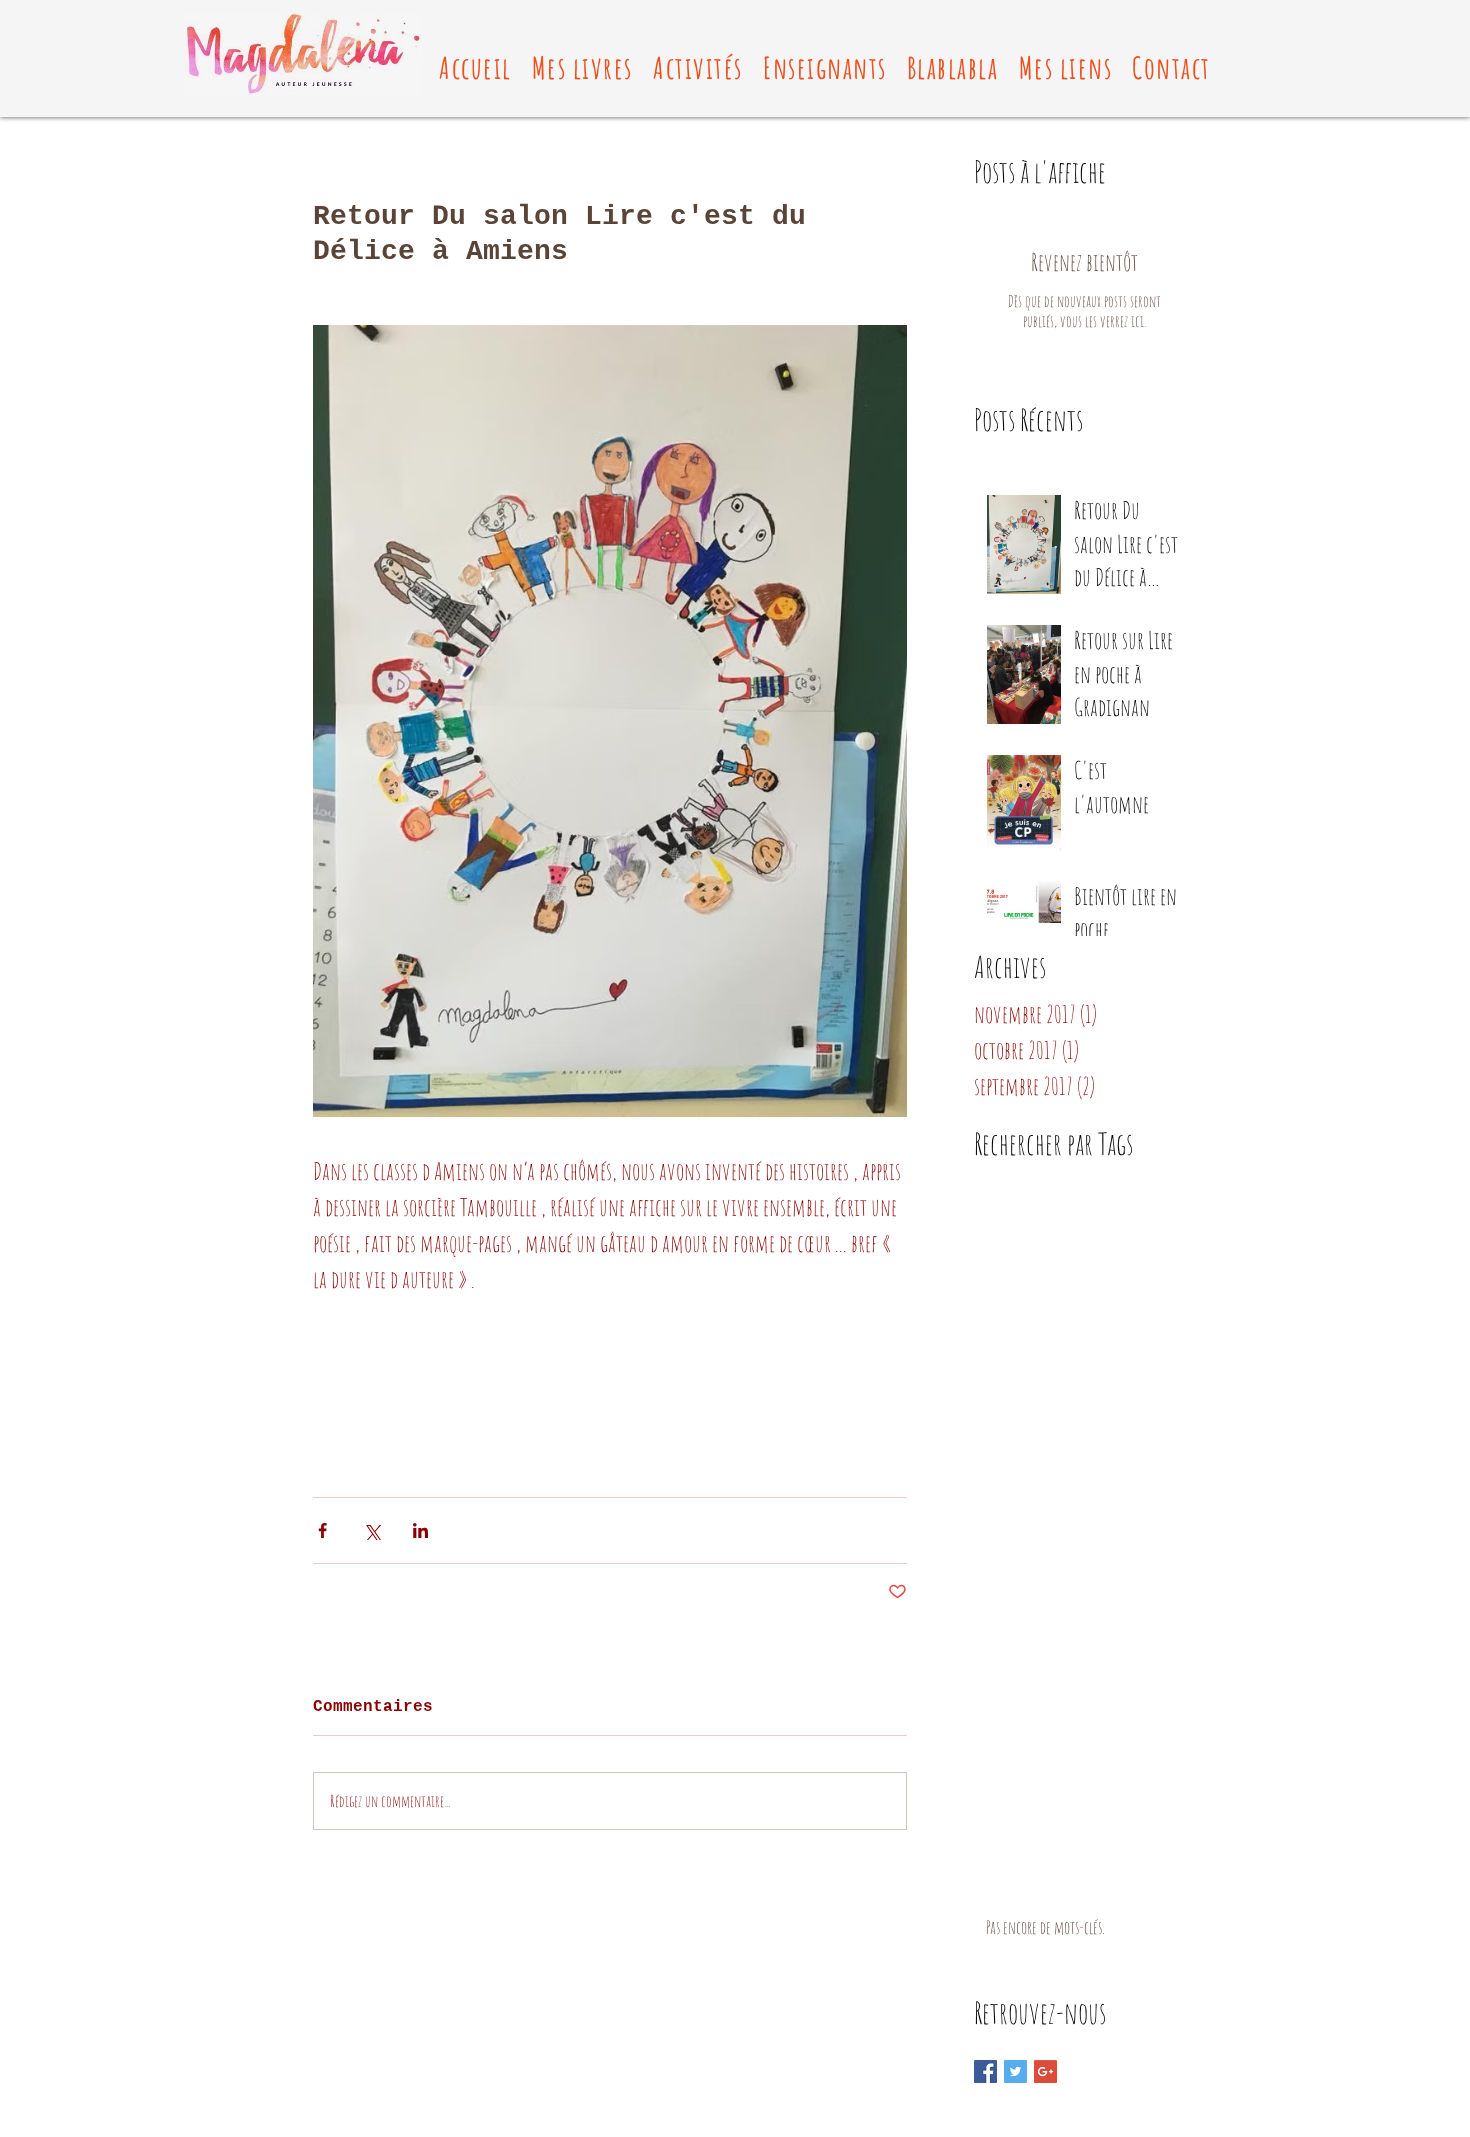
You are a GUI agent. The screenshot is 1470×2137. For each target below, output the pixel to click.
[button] (582, 67)
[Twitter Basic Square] (1015, 2071)
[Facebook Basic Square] (985, 2071)
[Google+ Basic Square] (1045, 2071)
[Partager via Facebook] (322, 1530)
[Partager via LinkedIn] (420, 1530)
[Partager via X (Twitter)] (371, 1530)
